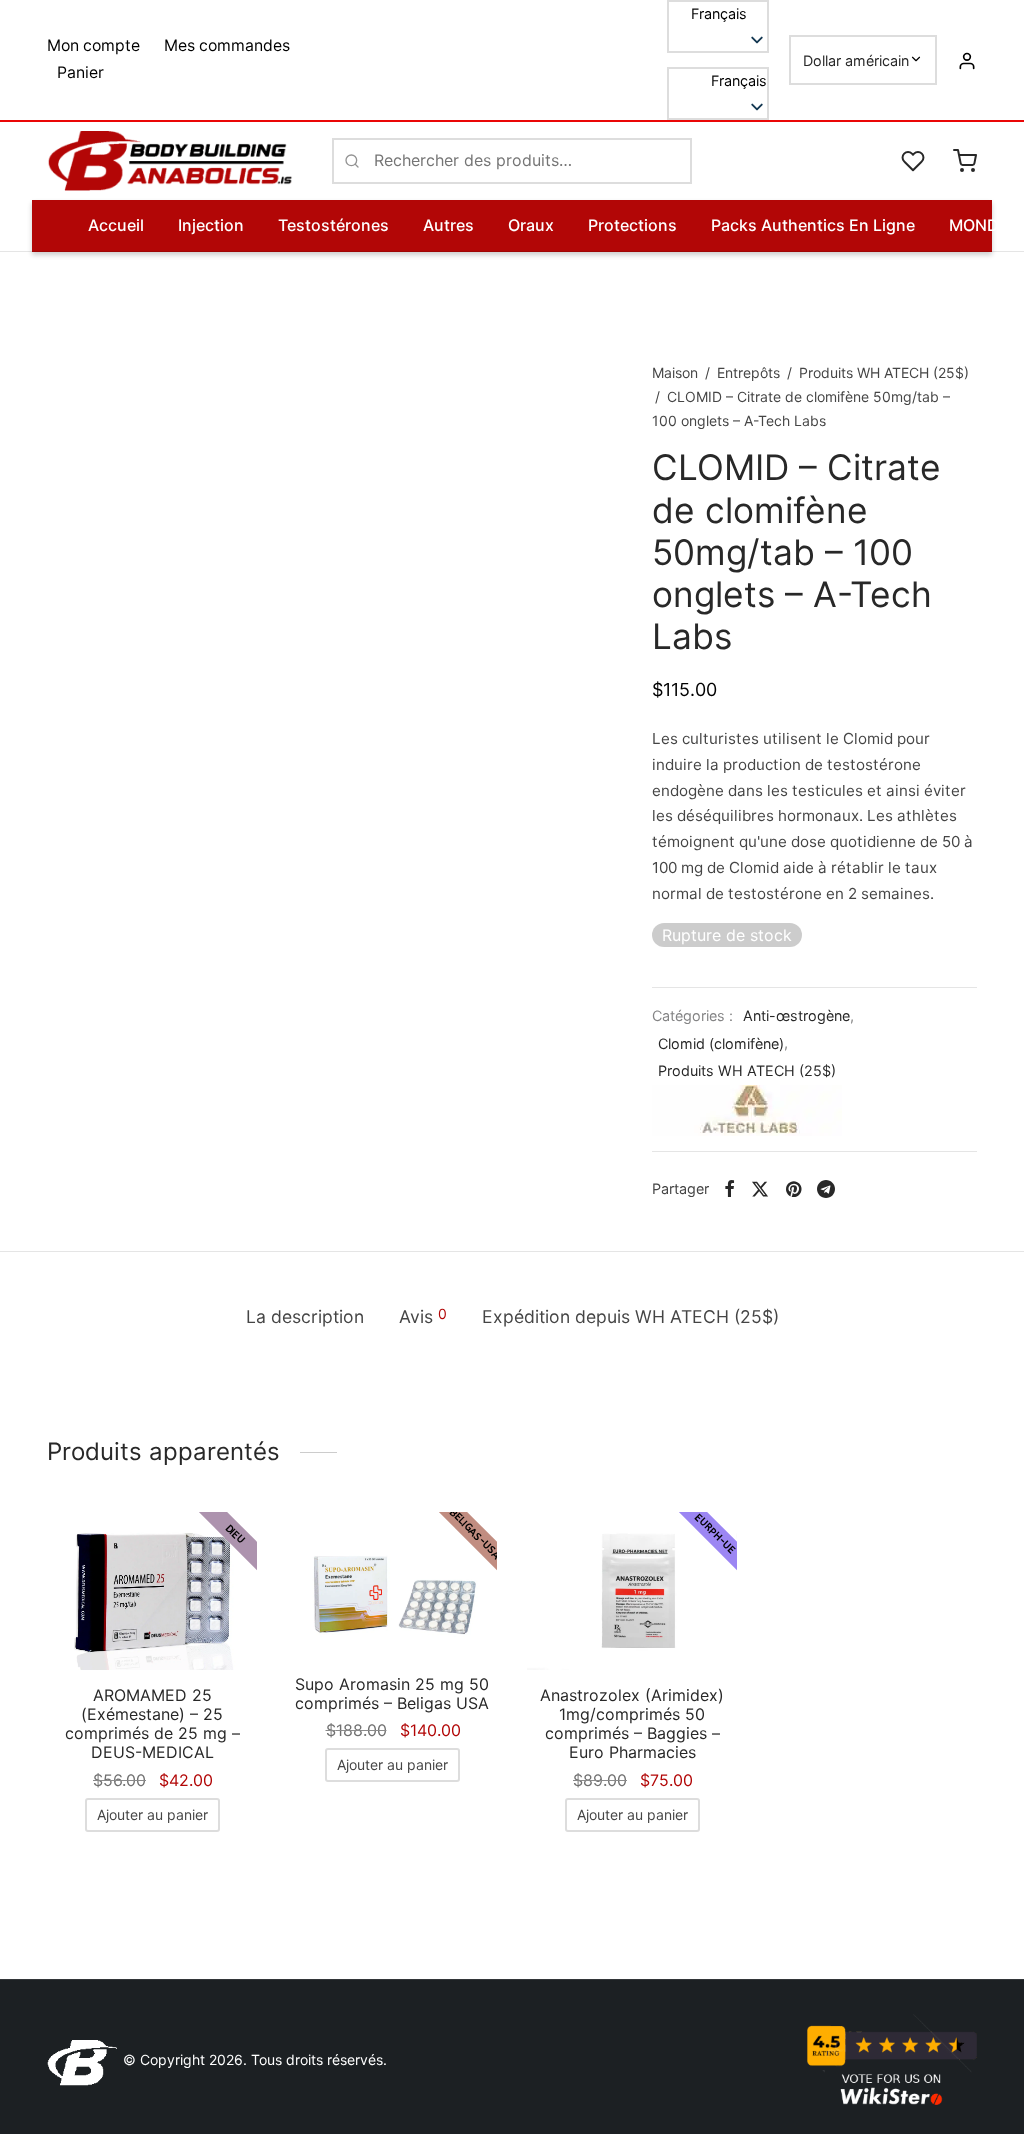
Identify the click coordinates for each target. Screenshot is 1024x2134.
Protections (632, 225)
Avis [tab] (423, 1316)
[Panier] (965, 161)
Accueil (116, 225)
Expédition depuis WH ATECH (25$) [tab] (630, 1316)
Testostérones (333, 225)
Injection (211, 225)
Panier (80, 72)
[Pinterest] (793, 1189)
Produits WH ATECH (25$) (884, 372)
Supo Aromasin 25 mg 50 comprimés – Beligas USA (392, 1693)
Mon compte (93, 45)
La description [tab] (305, 1316)
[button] (718, 81)
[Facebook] (729, 1189)
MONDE (979, 225)
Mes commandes (227, 45)
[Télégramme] (826, 1189)
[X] (760, 1189)
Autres (448, 225)
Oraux (531, 225)
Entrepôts (748, 372)
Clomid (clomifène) (721, 1043)
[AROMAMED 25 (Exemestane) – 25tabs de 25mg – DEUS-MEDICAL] (152, 1591)
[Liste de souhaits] (915, 161)
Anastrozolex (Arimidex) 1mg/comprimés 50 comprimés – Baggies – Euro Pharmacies (632, 1724)
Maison (675, 372)
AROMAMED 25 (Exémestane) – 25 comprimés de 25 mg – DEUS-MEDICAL (152, 1724)
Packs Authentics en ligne (813, 225)
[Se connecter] (967, 60)
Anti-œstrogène (796, 1015)
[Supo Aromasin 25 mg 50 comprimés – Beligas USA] (392, 1585)
